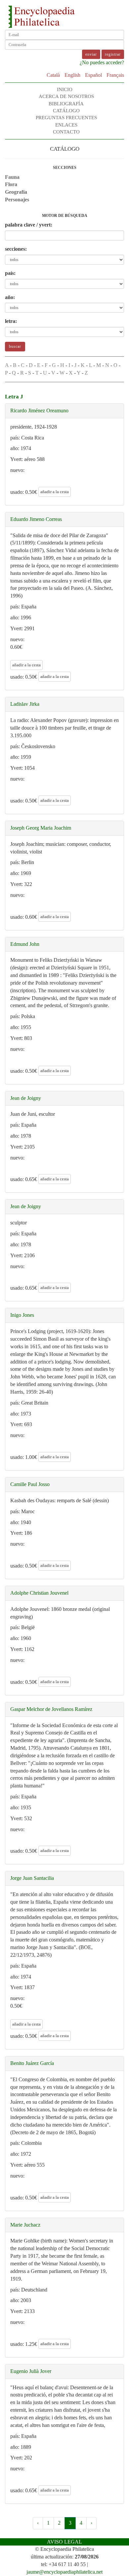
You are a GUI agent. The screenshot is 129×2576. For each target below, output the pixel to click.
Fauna (12, 177)
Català (53, 75)
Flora (11, 184)
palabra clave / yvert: (29, 225)
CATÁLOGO (66, 111)
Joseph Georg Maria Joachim (41, 828)
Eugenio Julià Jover (31, 2371)
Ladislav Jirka (25, 704)
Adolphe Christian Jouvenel (39, 1593)
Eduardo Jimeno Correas (36, 519)
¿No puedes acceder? (102, 62)
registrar (113, 54)
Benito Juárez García (32, 2063)
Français (115, 75)
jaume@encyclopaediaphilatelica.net (64, 2572)
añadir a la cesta (55, 492)
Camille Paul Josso (30, 1484)
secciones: (16, 249)
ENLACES (66, 125)
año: (10, 297)
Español (93, 75)
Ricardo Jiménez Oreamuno (39, 411)
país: (10, 273)
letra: (11, 321)
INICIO (65, 89)
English (72, 75)
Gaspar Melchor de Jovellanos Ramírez (51, 1709)
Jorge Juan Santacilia (32, 1878)
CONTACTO (66, 132)
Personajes (17, 200)
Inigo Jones (22, 1315)
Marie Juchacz (25, 2225)
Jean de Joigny (26, 1098)
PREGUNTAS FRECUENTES (66, 118)
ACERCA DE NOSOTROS (66, 96)
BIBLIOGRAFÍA (66, 104)
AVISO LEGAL (64, 2542)
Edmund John (25, 944)
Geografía (16, 192)
